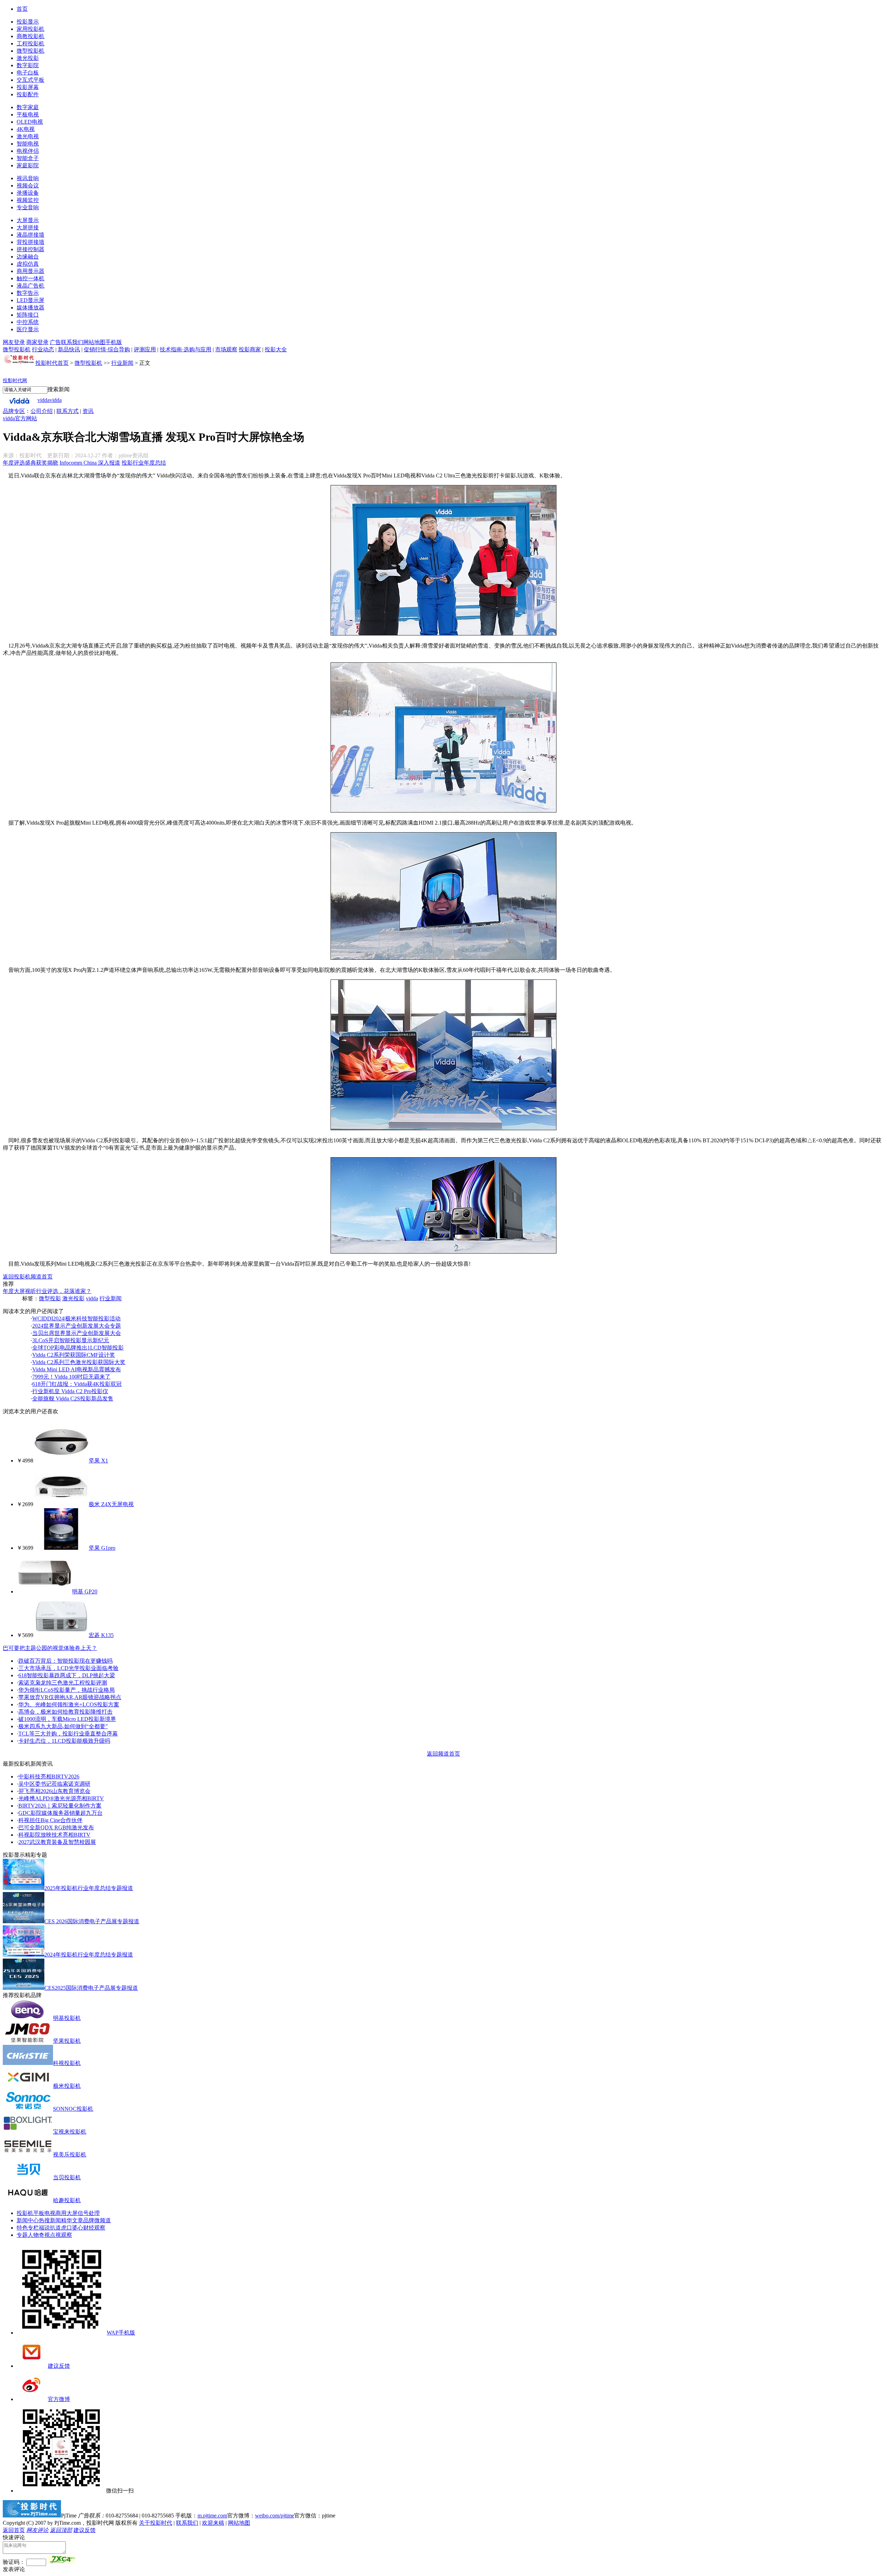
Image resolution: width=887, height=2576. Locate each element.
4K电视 (26, 129)
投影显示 (28, 22)
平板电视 (28, 115)
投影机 (25, 2213)
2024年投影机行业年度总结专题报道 (89, 1955)
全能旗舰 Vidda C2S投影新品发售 (73, 1399)
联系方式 (68, 411)
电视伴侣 (28, 151)
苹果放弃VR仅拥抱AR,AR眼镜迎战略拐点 (70, 1697)
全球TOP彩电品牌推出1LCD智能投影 (78, 1348)
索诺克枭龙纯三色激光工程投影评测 (63, 1683)
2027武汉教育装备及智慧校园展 (57, 1842)
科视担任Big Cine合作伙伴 (50, 1820)
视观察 (64, 2235)
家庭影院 (28, 165)
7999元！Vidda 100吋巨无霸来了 (71, 1377)
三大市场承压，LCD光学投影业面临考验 (68, 1668)
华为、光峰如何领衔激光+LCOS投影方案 (69, 1704)
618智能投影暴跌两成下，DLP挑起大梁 (67, 1675)
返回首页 (14, 2530)
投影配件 (28, 94)
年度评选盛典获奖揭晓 (30, 463)
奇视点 (47, 2235)
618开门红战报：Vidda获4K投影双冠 (77, 1384)
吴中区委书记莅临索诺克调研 (54, 1784)
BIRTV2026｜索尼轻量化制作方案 (60, 1806)
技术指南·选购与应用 (186, 349)
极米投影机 (67, 2086)
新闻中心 (28, 2220)
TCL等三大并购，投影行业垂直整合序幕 (68, 1734)
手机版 (114, 342)
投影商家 (250, 349)
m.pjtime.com (212, 2516)
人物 (33, 2235)
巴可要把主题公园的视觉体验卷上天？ (50, 1648)
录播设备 (28, 193)
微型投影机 (30, 51)
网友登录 (14, 342)
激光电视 (28, 136)
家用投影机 (30, 29)
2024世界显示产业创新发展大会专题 (77, 1326)
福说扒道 (50, 2228)
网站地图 (94, 342)
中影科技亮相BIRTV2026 (49, 1777)
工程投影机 (30, 43)
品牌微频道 (97, 2220)
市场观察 (226, 349)
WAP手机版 (121, 2333)
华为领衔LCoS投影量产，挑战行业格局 (67, 1690)
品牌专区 (14, 411)
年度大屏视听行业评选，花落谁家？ (47, 1291)
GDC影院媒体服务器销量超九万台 (60, 1813)
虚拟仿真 (28, 264)
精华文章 (72, 2220)
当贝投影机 (67, 2177)
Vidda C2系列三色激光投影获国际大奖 (79, 1362)
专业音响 (28, 207)
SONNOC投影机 (73, 2109)
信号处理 (89, 2213)
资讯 (88, 411)
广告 (55, 342)
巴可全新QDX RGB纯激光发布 (56, 1827)
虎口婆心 (72, 2228)
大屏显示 (28, 220)
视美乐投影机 (70, 2155)
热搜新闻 (50, 2220)
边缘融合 (28, 257)
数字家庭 (28, 107)
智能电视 (28, 144)
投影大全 (276, 349)
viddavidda (50, 400)
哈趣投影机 (67, 2200)
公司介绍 (42, 411)
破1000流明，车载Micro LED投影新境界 (67, 1719)
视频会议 (28, 186)
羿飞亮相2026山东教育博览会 (54, 1791)
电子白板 (28, 73)
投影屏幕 (28, 87)
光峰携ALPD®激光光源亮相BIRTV (61, 1798)
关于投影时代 (156, 2523)
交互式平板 (30, 80)
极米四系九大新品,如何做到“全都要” (63, 1726)
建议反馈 (59, 2366)
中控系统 (28, 322)
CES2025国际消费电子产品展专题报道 (91, 1988)
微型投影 (50, 1298)
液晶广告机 (30, 286)
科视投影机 (67, 2063)
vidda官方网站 (20, 418)
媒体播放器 (30, 307)
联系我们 (72, 342)
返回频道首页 (443, 1754)
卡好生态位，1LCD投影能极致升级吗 (64, 1741)
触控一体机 (30, 278)
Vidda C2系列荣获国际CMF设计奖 (74, 1355)
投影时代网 (15, 381)
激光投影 (28, 58)
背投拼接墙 (30, 242)
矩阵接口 (28, 315)
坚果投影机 (67, 2041)
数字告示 (28, 293)
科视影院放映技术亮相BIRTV (54, 1835)
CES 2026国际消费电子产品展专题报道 (92, 1921)
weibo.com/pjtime (275, 2516)
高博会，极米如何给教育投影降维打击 (65, 1712)
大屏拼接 (28, 227)
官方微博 (59, 2399)
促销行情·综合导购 (107, 349)
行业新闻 (122, 363)
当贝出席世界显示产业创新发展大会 (77, 1333)
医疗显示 (28, 329)
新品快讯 (69, 349)
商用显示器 (30, 271)
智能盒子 (28, 158)
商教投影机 (30, 36)
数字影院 (28, 65)
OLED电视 (30, 122)
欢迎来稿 (213, 2523)
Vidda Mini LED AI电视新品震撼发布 (77, 1369)
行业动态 (43, 349)
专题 (22, 2235)
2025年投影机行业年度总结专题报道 (89, 1888)
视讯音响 (28, 178)
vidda (92, 1298)
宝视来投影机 (70, 2132)
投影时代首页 (52, 363)
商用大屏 (67, 2213)
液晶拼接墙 (30, 235)
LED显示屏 (30, 300)
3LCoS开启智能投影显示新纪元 (71, 1340)
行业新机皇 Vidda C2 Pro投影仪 (70, 1391)
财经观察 (94, 2228)
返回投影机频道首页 (28, 1277)
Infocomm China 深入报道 (90, 463)
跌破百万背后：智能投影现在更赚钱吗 (65, 1661)
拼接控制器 (30, 249)
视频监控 (28, 200)
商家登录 (37, 342)
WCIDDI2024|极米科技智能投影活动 (76, 1318)
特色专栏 (28, 2228)
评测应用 (145, 349)
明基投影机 (67, 2018)
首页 (22, 9)
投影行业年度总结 (144, 463)
